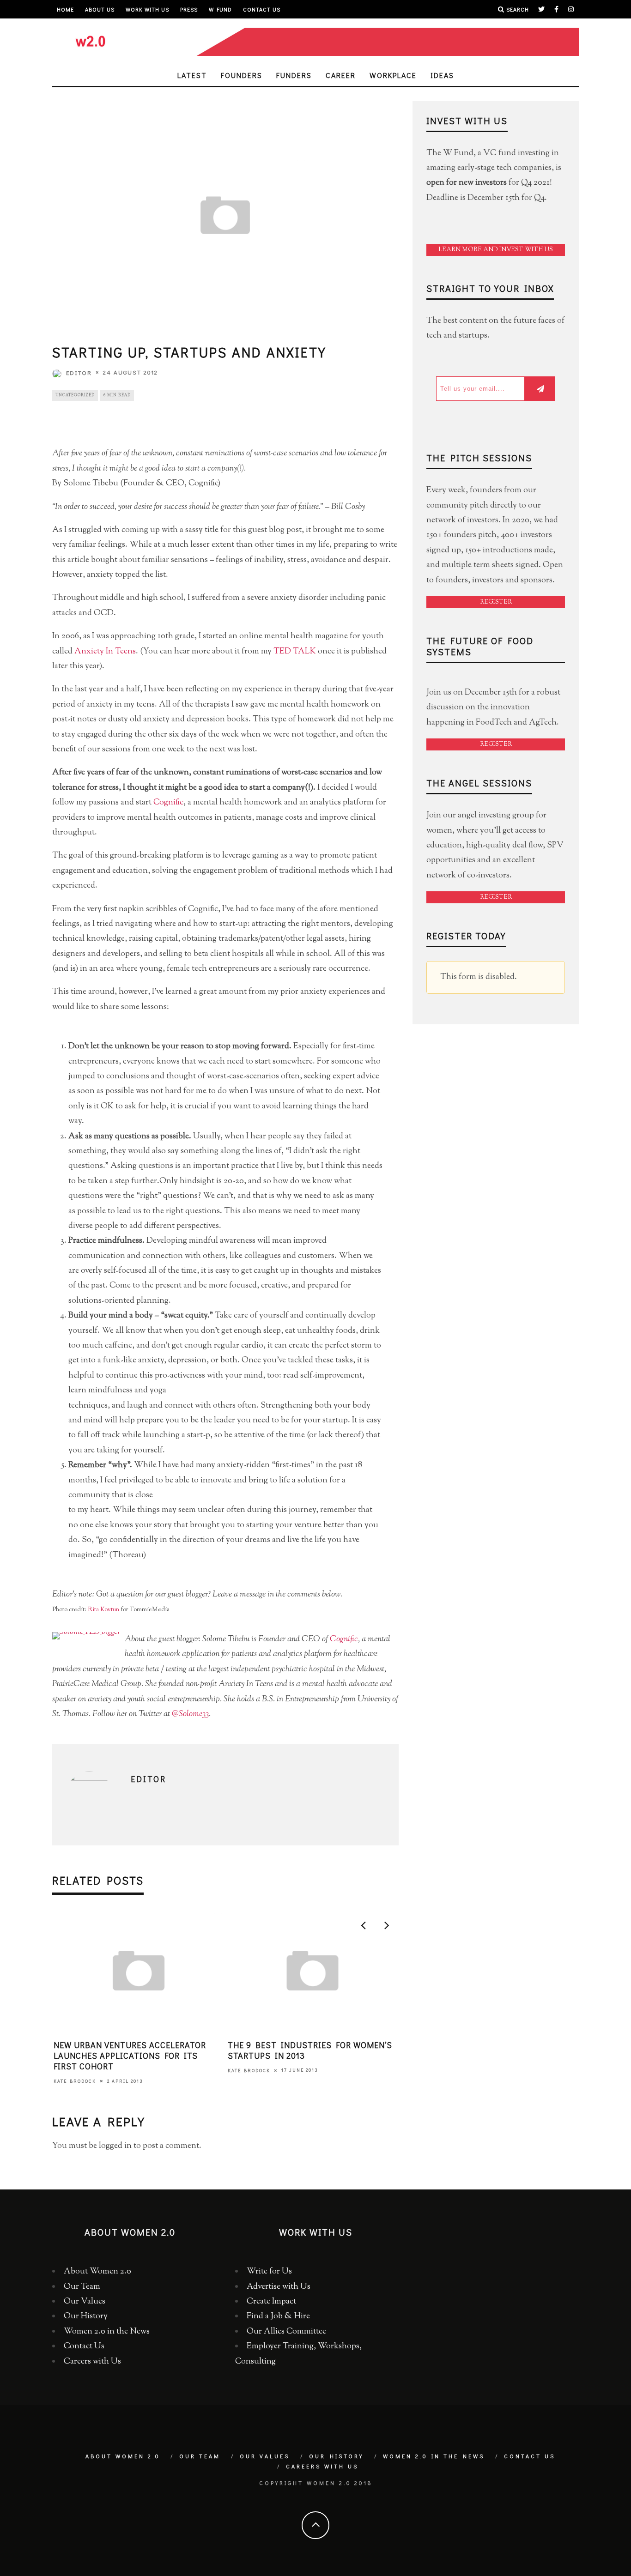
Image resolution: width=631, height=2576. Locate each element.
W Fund (220, 9)
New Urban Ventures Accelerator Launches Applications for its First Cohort (130, 2056)
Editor (79, 372)
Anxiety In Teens (105, 652)
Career (341, 75)
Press (189, 9)
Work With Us (147, 9)
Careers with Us (92, 2362)
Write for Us (269, 2272)
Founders (242, 75)
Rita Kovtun (103, 1610)
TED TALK (295, 652)
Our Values (85, 2302)
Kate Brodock (75, 2081)
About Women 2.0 (97, 2272)
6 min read (117, 395)
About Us (100, 9)
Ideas (442, 75)
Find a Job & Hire (278, 2316)
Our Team (82, 2287)
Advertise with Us (279, 2287)
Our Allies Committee (286, 2332)
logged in (115, 2146)
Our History (86, 2316)
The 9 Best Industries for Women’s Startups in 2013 (310, 2050)
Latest (192, 75)
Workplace (393, 75)
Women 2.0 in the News (107, 2332)
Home (65, 9)
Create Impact (271, 2302)
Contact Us (262, 9)
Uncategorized (75, 395)
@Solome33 (190, 1714)
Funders (294, 75)
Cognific (168, 803)
